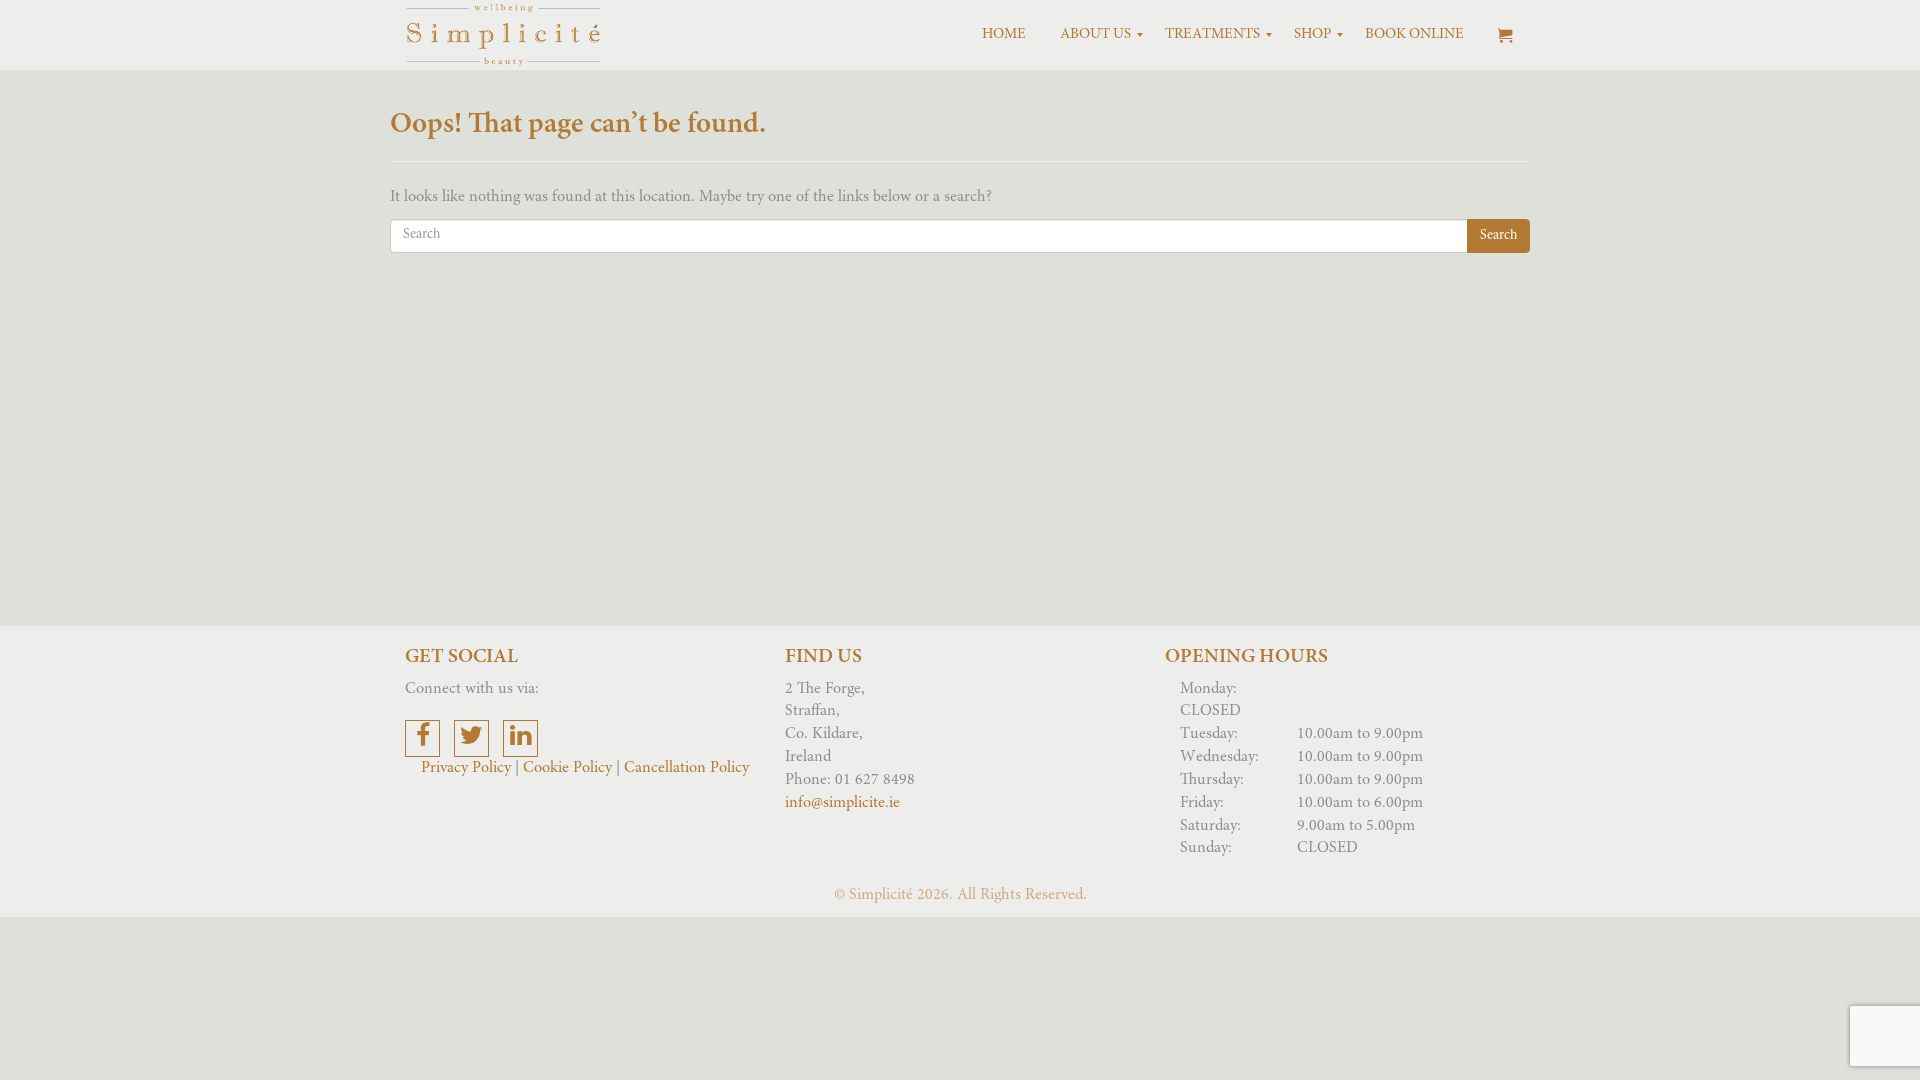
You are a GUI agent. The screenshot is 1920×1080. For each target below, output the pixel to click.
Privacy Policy (468, 768)
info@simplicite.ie (842, 803)
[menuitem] (1004, 35)
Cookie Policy (567, 768)
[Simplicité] (503, 35)
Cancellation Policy (686, 768)
